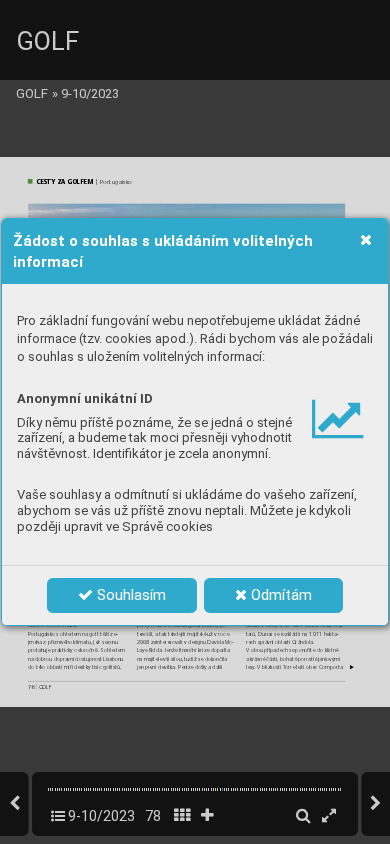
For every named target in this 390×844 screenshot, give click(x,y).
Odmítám (279, 595)
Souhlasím (129, 595)
